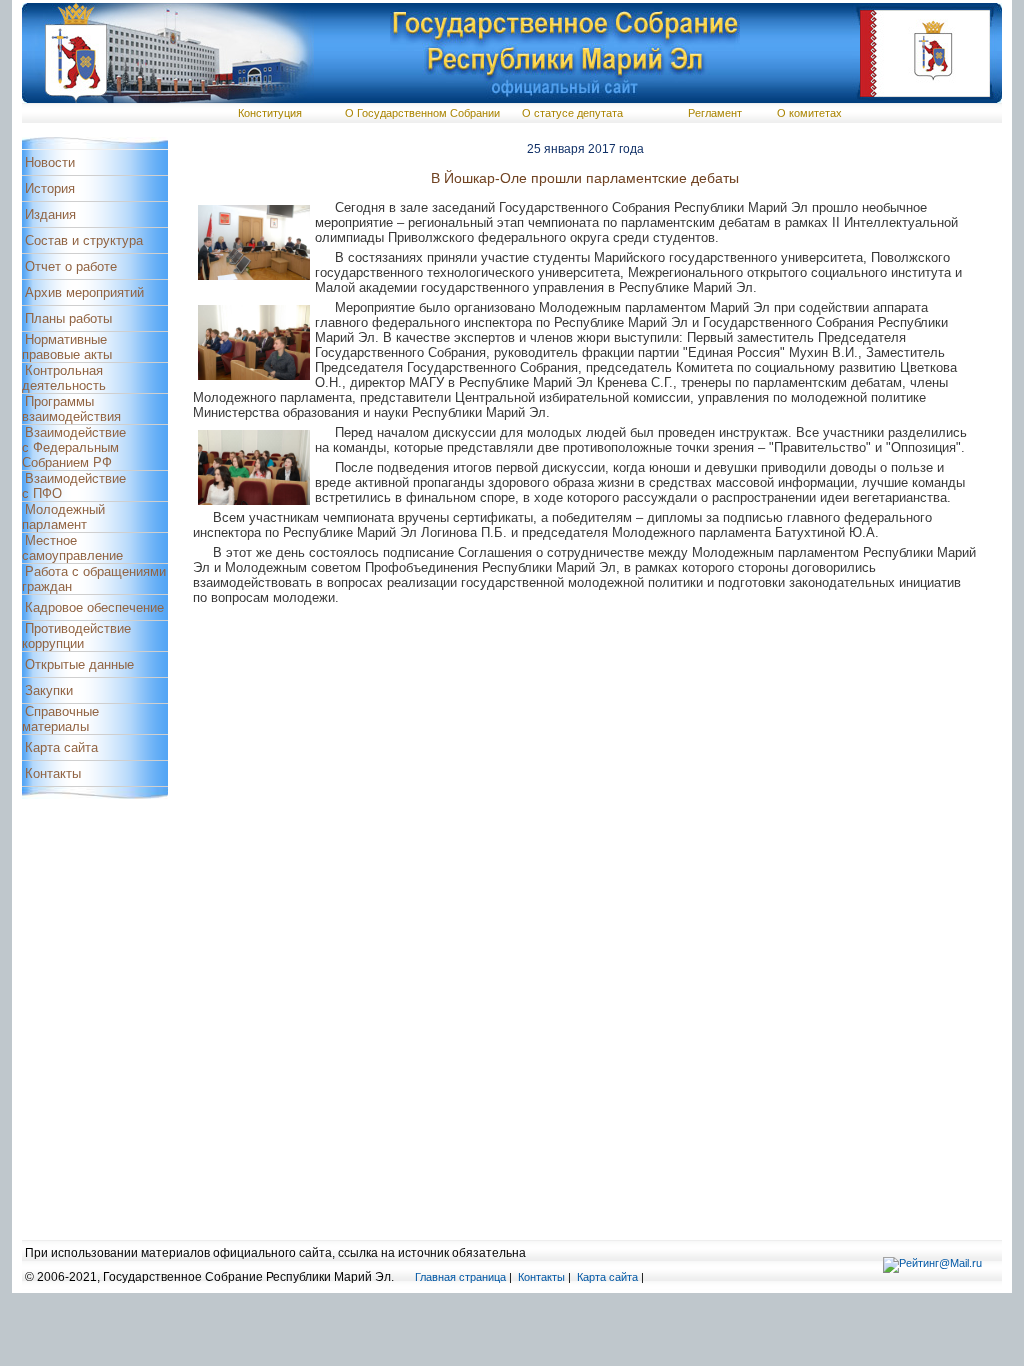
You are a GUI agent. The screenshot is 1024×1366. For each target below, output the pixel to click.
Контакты (53, 773)
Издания (50, 214)
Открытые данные (79, 664)
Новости (50, 162)
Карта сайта (61, 747)
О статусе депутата (572, 113)
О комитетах (809, 113)
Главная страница (460, 1277)
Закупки (49, 690)
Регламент (715, 113)
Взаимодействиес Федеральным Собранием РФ (74, 447)
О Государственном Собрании (422, 113)
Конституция (270, 113)
